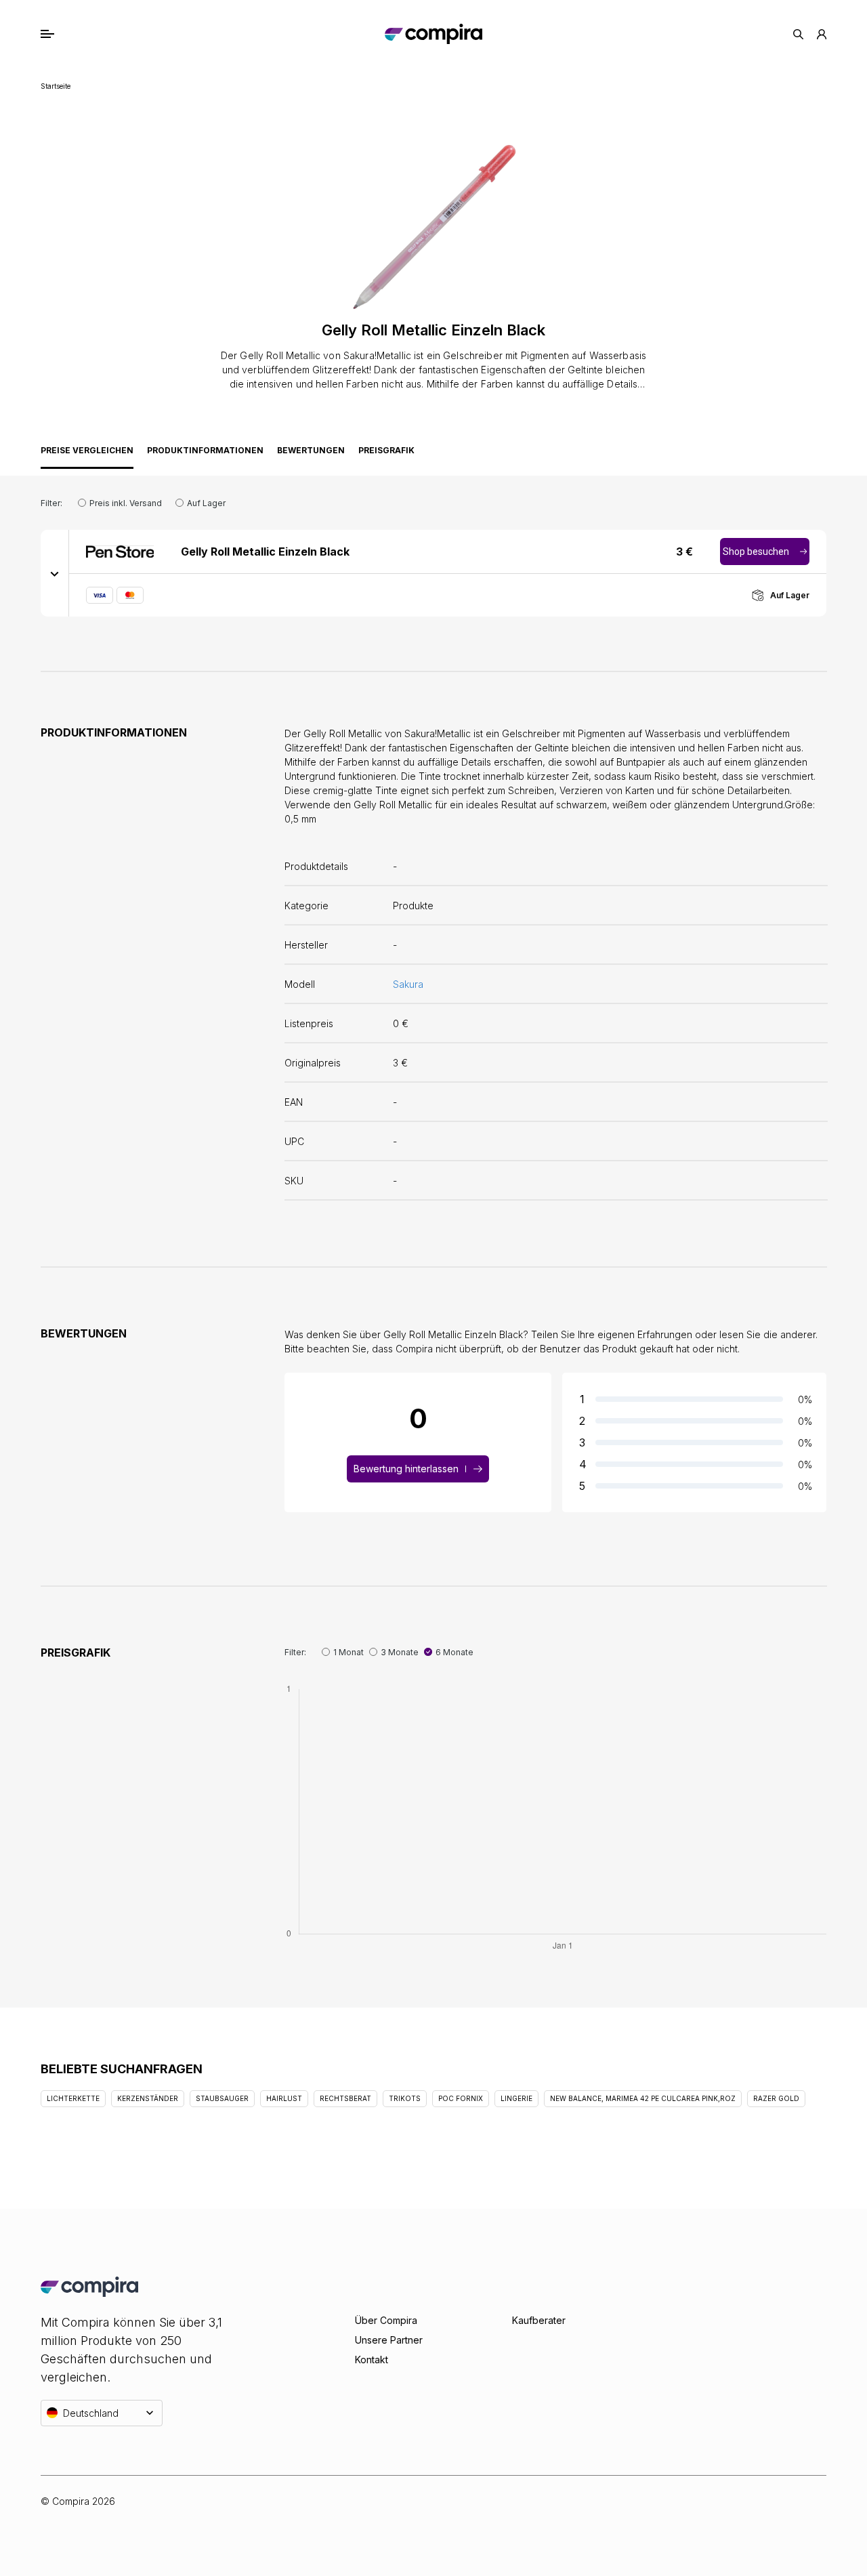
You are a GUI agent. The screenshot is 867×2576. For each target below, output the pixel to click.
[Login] (822, 34)
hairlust (284, 2098)
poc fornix (461, 2098)
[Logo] (433, 34)
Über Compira (386, 2320)
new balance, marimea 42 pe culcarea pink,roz (643, 2098)
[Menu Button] (62, 34)
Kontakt (372, 2360)
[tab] (87, 454)
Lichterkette (73, 2098)
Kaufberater (539, 2320)
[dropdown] (55, 573)
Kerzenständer (148, 2098)
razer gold (776, 2098)
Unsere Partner (389, 2340)
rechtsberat (345, 2098)
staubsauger (222, 2098)
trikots (405, 2098)
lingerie (516, 2098)
